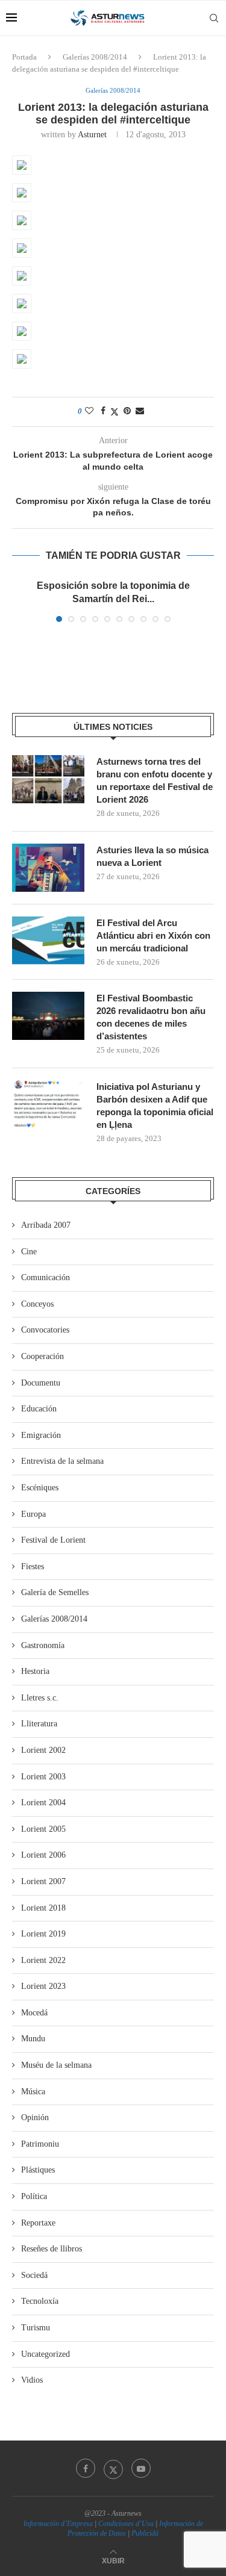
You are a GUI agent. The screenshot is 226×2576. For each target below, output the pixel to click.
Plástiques (38, 2170)
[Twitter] (113, 2468)
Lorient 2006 (43, 1855)
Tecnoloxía (40, 2301)
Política (34, 2196)
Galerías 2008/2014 (95, 57)
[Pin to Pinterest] (127, 411)
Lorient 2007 (43, 1881)
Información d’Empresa (58, 2524)
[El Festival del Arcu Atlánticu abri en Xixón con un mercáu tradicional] (48, 941)
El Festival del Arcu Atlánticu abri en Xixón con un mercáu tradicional (153, 935)
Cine (29, 1252)
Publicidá (145, 2533)
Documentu (41, 1383)
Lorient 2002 (43, 1750)
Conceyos (37, 1304)
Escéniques (40, 1488)
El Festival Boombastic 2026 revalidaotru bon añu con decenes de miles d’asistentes (151, 1017)
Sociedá (34, 2275)
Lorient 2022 (43, 1960)
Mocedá (34, 2013)
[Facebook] (86, 2468)
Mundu (33, 2039)
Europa (33, 1514)
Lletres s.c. (40, 1698)
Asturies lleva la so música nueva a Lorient (152, 856)
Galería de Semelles (55, 1592)
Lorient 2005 (43, 1829)
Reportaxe (38, 2223)
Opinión (35, 2117)
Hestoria (35, 1671)
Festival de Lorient (53, 1540)
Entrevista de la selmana (62, 1461)
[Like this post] (89, 411)
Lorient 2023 (43, 1986)
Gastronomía (43, 1645)
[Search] (214, 18)
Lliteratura (39, 1724)
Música (33, 2092)
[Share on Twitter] (115, 412)
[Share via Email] (140, 411)
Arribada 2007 (46, 1225)
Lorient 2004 (43, 1803)
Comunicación (46, 1277)
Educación (39, 1409)
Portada (24, 57)
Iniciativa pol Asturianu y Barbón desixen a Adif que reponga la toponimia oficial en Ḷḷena (155, 1106)
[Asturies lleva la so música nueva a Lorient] (48, 868)
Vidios (32, 2380)
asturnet (92, 135)
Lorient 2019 (43, 1934)
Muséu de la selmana (56, 2065)
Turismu (36, 2328)
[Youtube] (141, 2468)
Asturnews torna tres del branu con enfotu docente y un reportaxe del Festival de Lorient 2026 (155, 780)
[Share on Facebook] (103, 411)
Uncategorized (46, 2354)
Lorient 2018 (43, 1908)
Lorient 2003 (43, 1777)
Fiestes (33, 1566)
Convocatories (45, 1330)
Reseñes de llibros (52, 2249)
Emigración (41, 1435)
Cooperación (42, 1356)
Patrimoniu (40, 2144)
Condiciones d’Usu (126, 2524)
